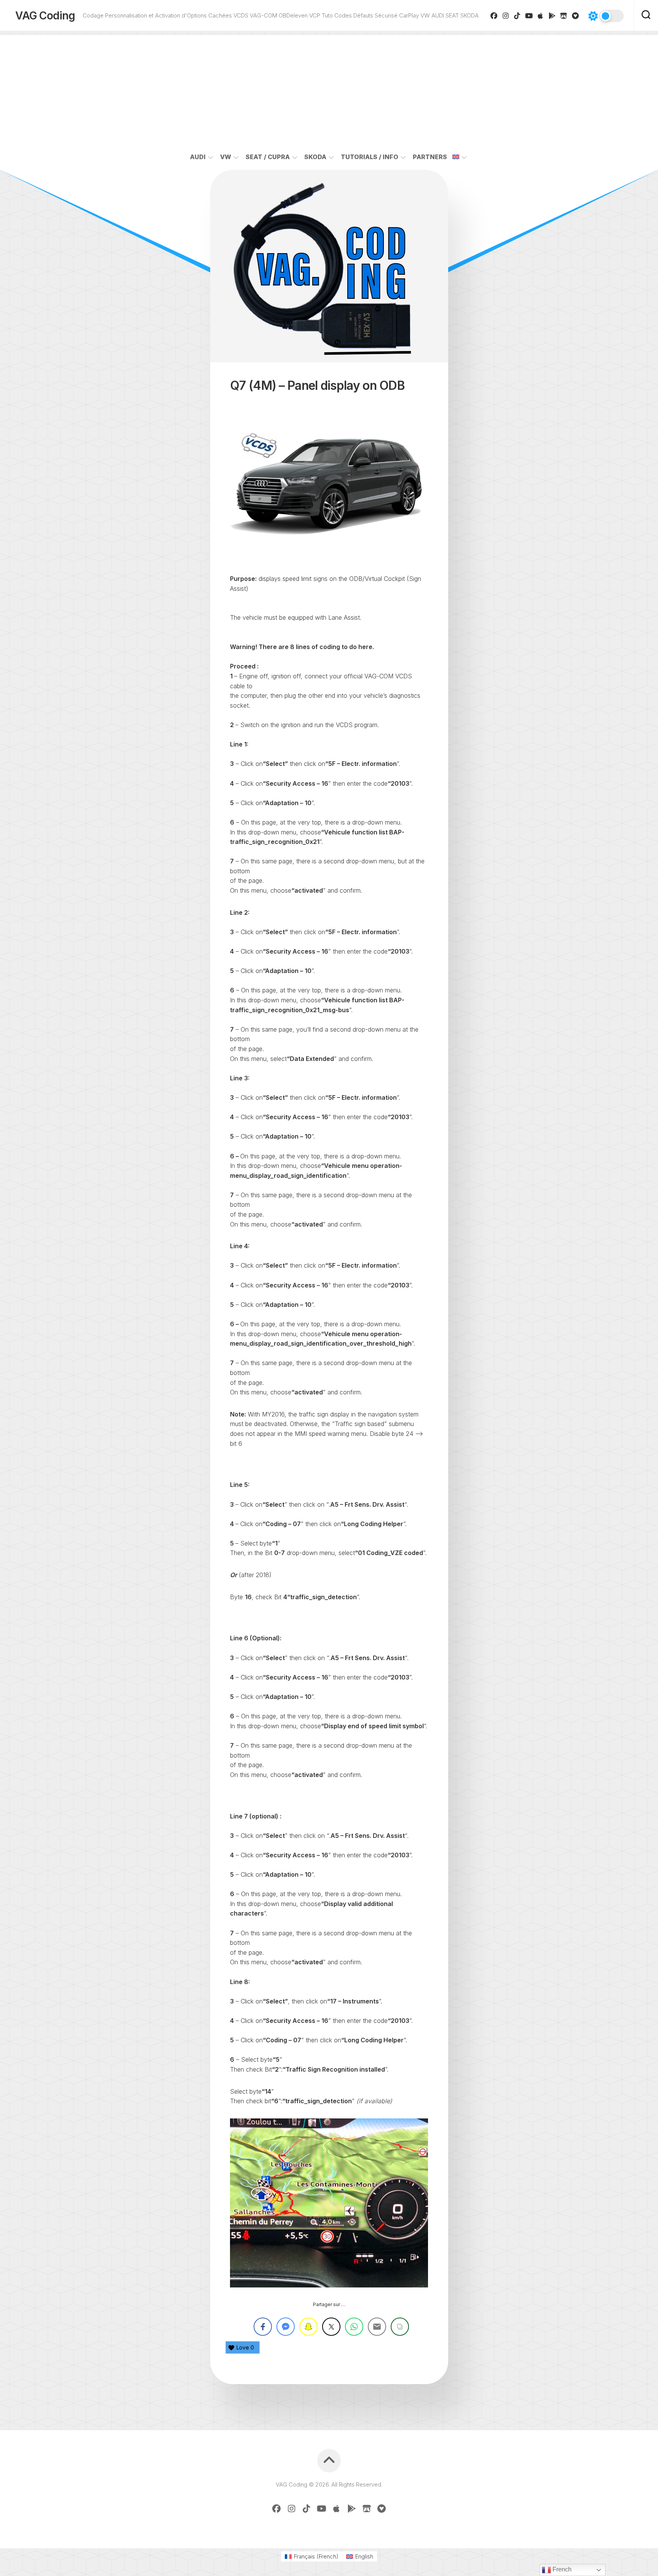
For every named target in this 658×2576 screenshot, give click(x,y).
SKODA (315, 157)
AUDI (198, 157)
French (561, 2569)
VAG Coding (45, 16)
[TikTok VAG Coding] (517, 16)
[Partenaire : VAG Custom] (564, 16)
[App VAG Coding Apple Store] (541, 16)
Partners (430, 157)
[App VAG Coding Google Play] (552, 16)
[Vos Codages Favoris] (576, 16)
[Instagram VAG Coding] (506, 16)
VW (226, 157)
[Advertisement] (329, 88)
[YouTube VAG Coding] (529, 16)
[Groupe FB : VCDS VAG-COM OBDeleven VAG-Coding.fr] (494, 16)
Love (245, 2347)
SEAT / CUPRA (268, 157)
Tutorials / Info (370, 157)
